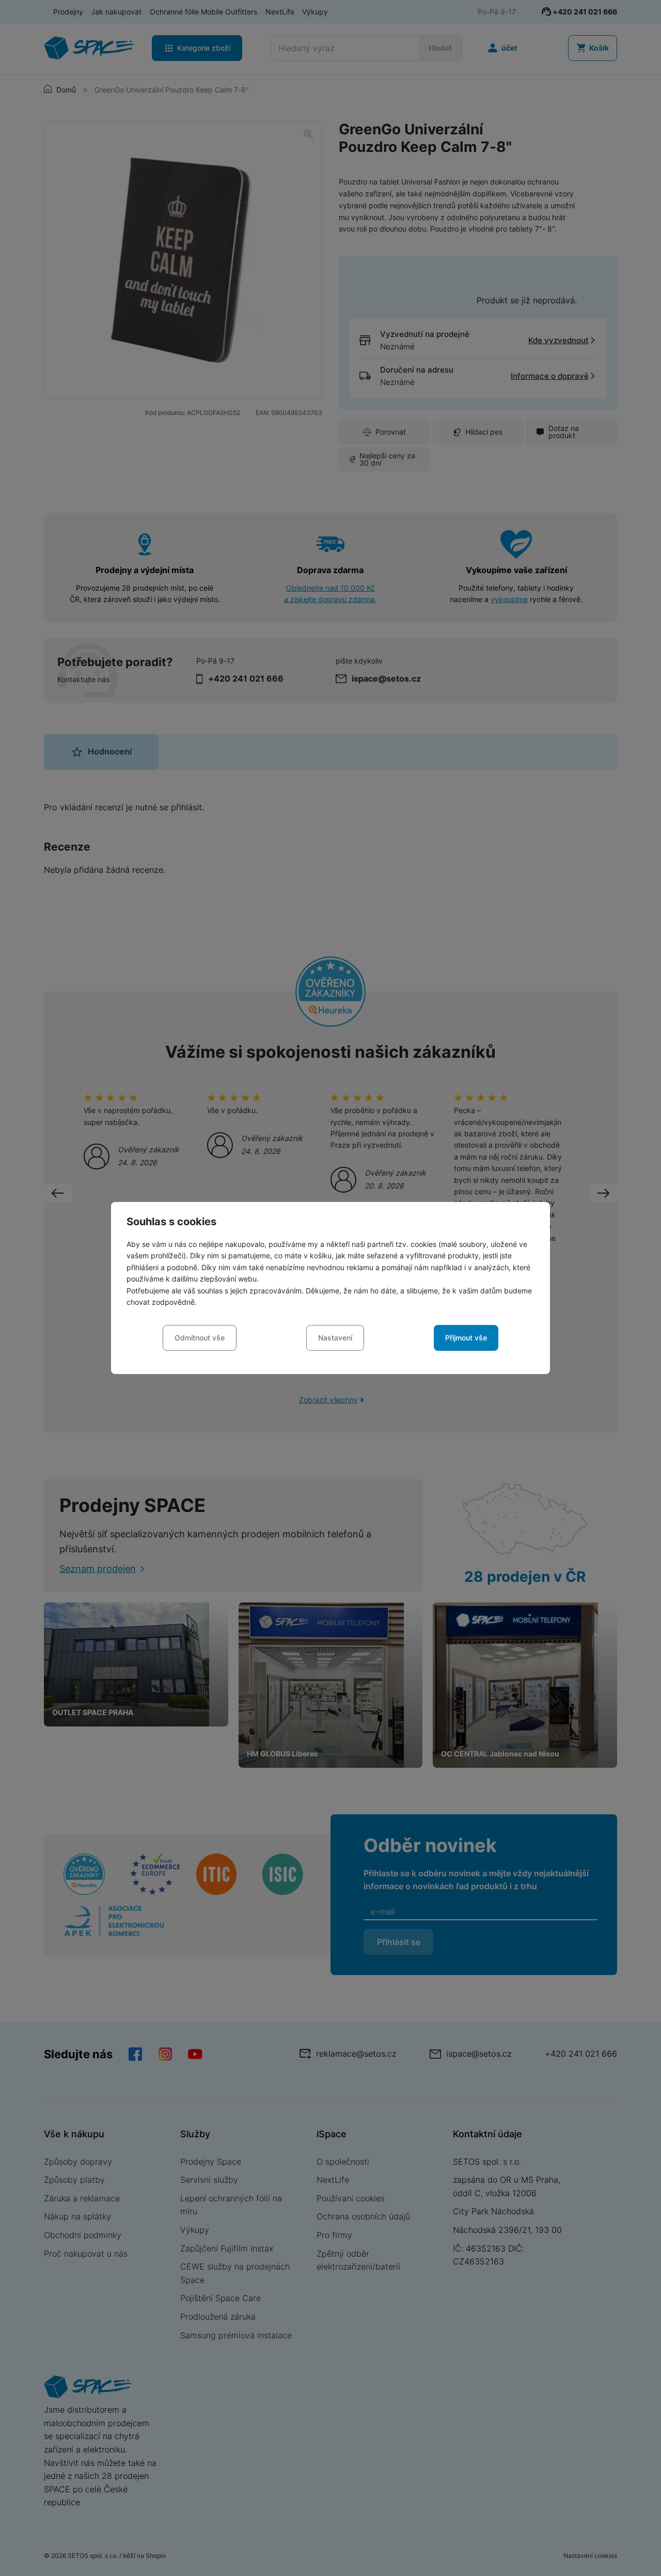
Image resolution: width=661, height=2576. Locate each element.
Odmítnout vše (200, 1338)
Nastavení (335, 1338)
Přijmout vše (466, 1338)
